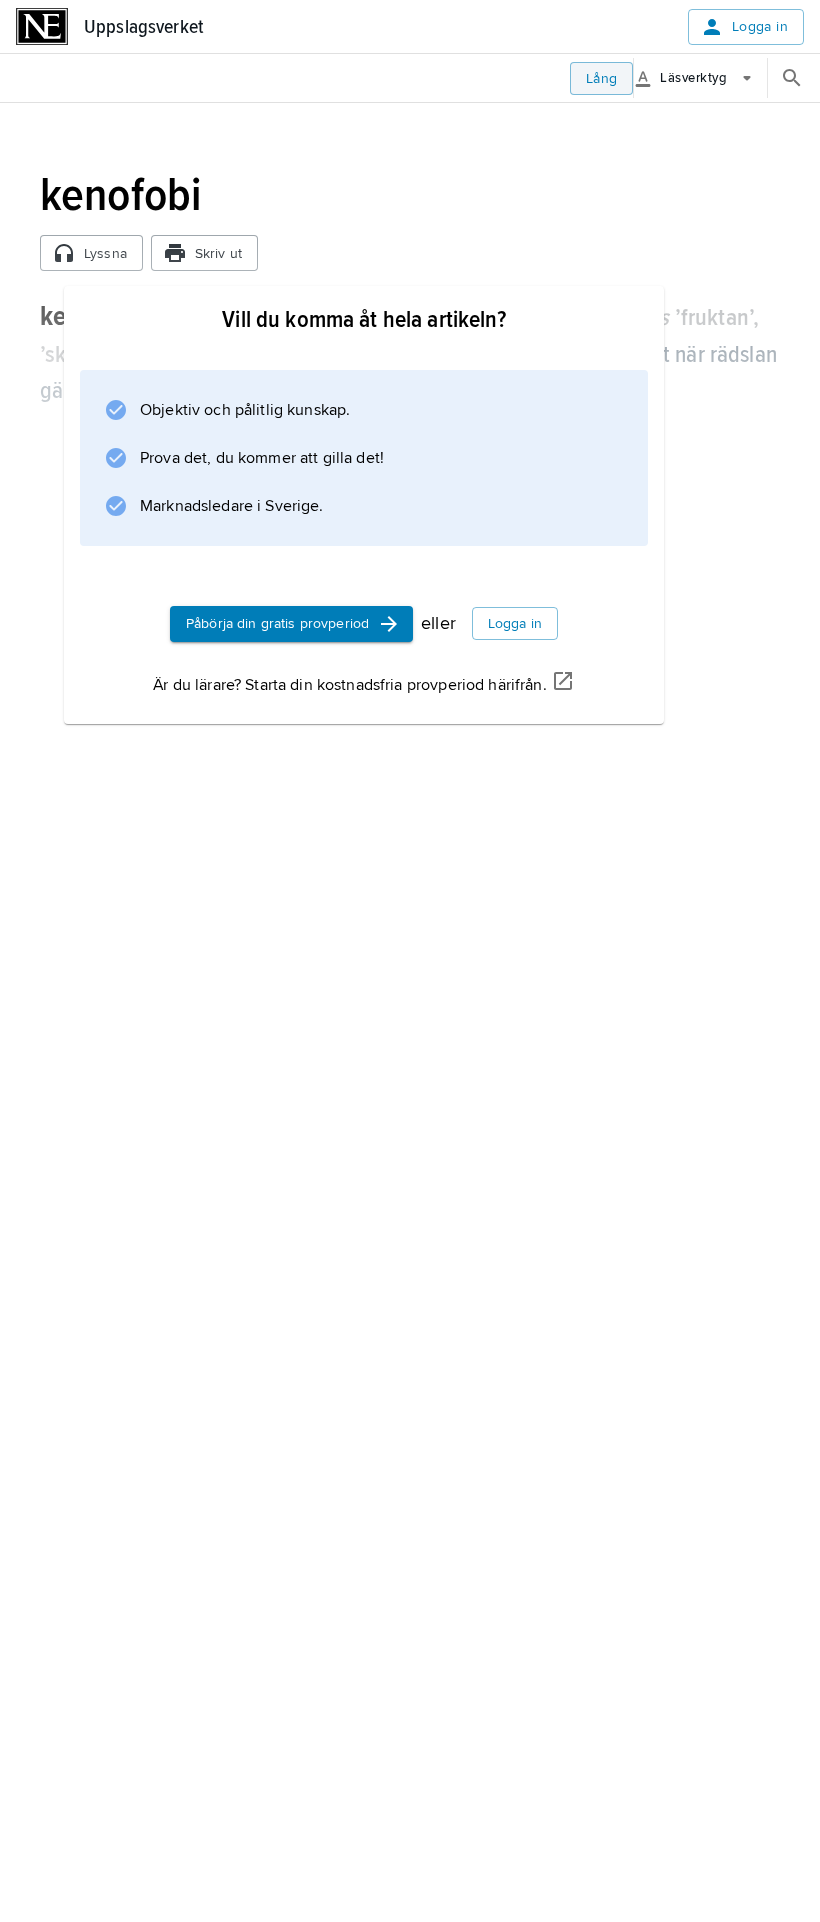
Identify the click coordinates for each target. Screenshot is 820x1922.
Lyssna (105, 253)
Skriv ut (218, 253)
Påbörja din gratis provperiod (277, 623)
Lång (602, 78)
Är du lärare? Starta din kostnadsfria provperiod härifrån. (349, 685)
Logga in (760, 26)
